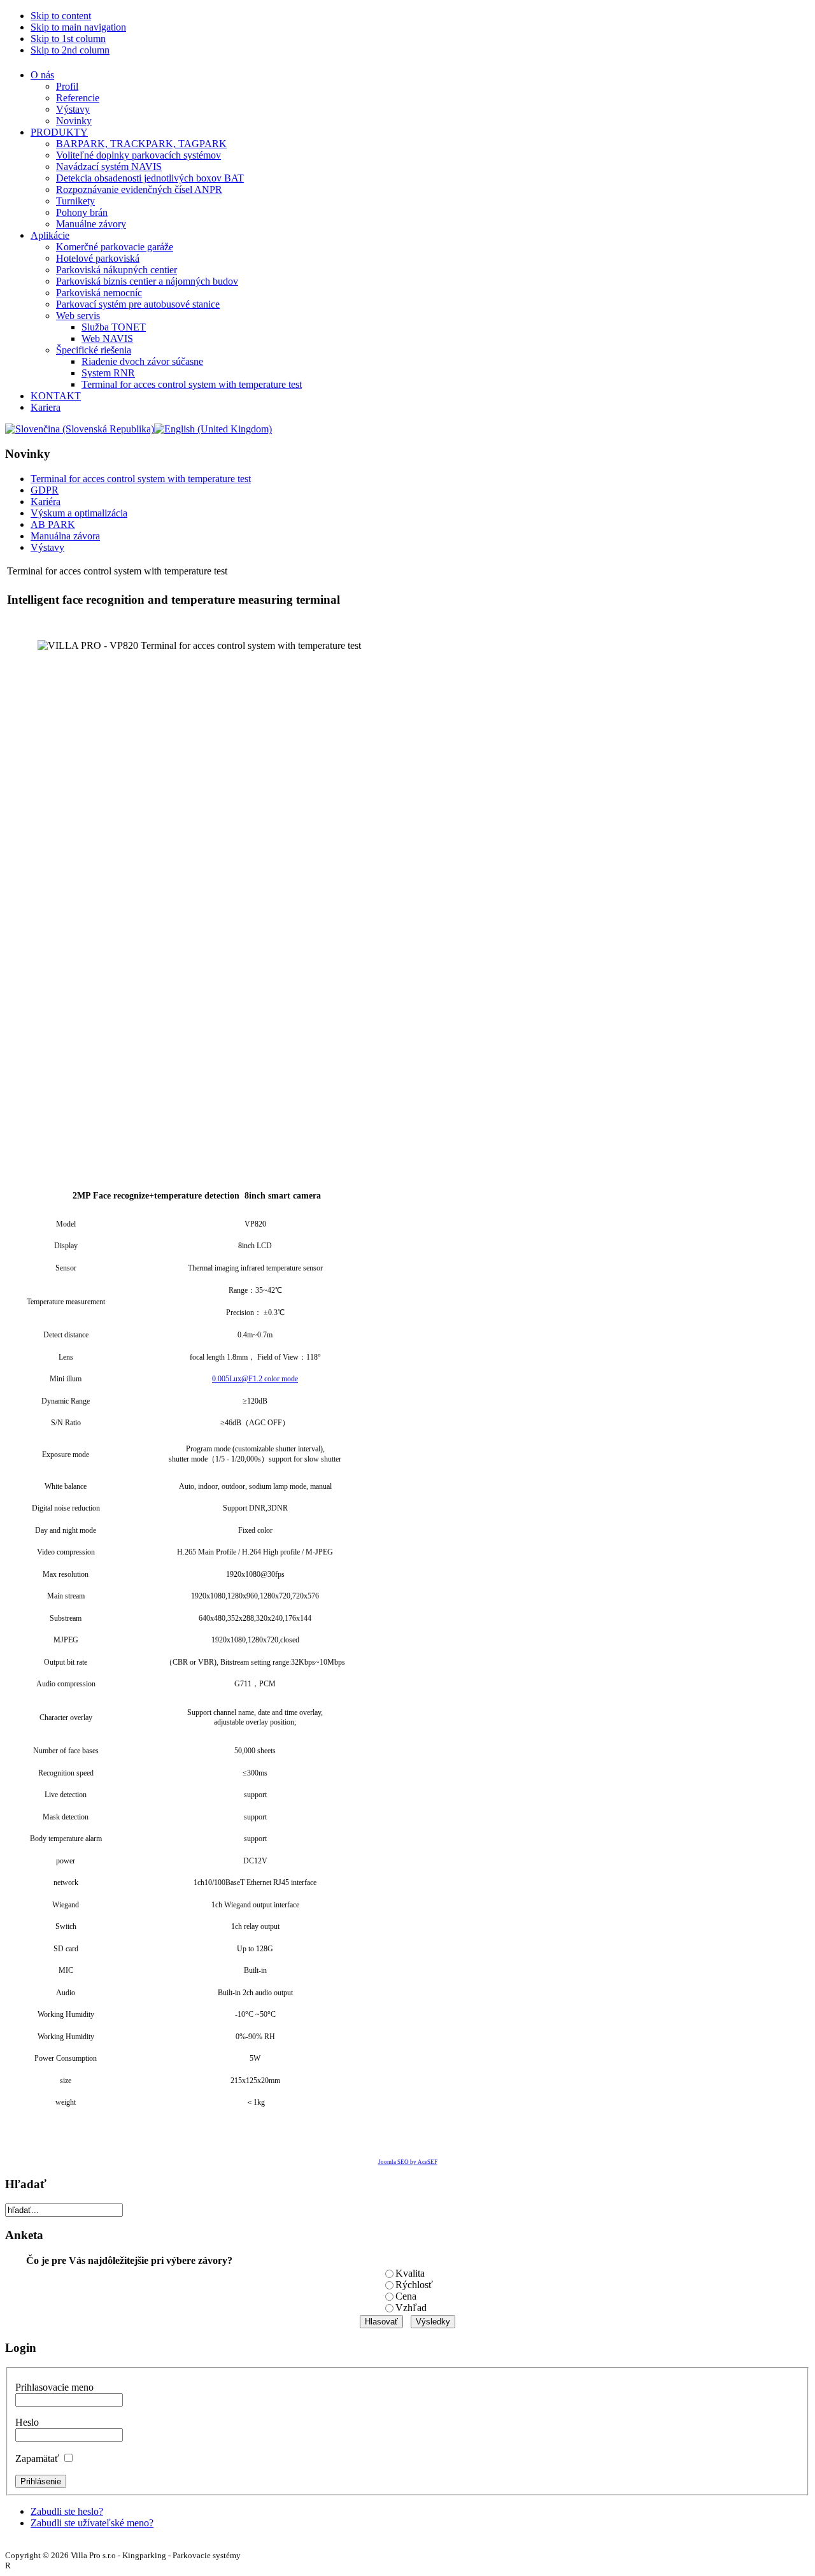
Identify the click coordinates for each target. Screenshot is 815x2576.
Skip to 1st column (68, 39)
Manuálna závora (65, 536)
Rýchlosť (414, 2285)
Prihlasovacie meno (54, 2387)
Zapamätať (37, 2459)
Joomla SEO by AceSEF (408, 2162)
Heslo (27, 2422)
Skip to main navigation (78, 27)
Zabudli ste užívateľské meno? (92, 2523)
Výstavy (47, 547)
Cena (406, 2296)
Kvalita (410, 2273)
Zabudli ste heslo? (67, 2511)
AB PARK (53, 524)
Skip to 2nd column (70, 50)
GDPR (45, 490)
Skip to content (61, 16)
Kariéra (46, 502)
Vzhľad (411, 2308)
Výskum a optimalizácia (79, 513)
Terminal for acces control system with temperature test (141, 479)
